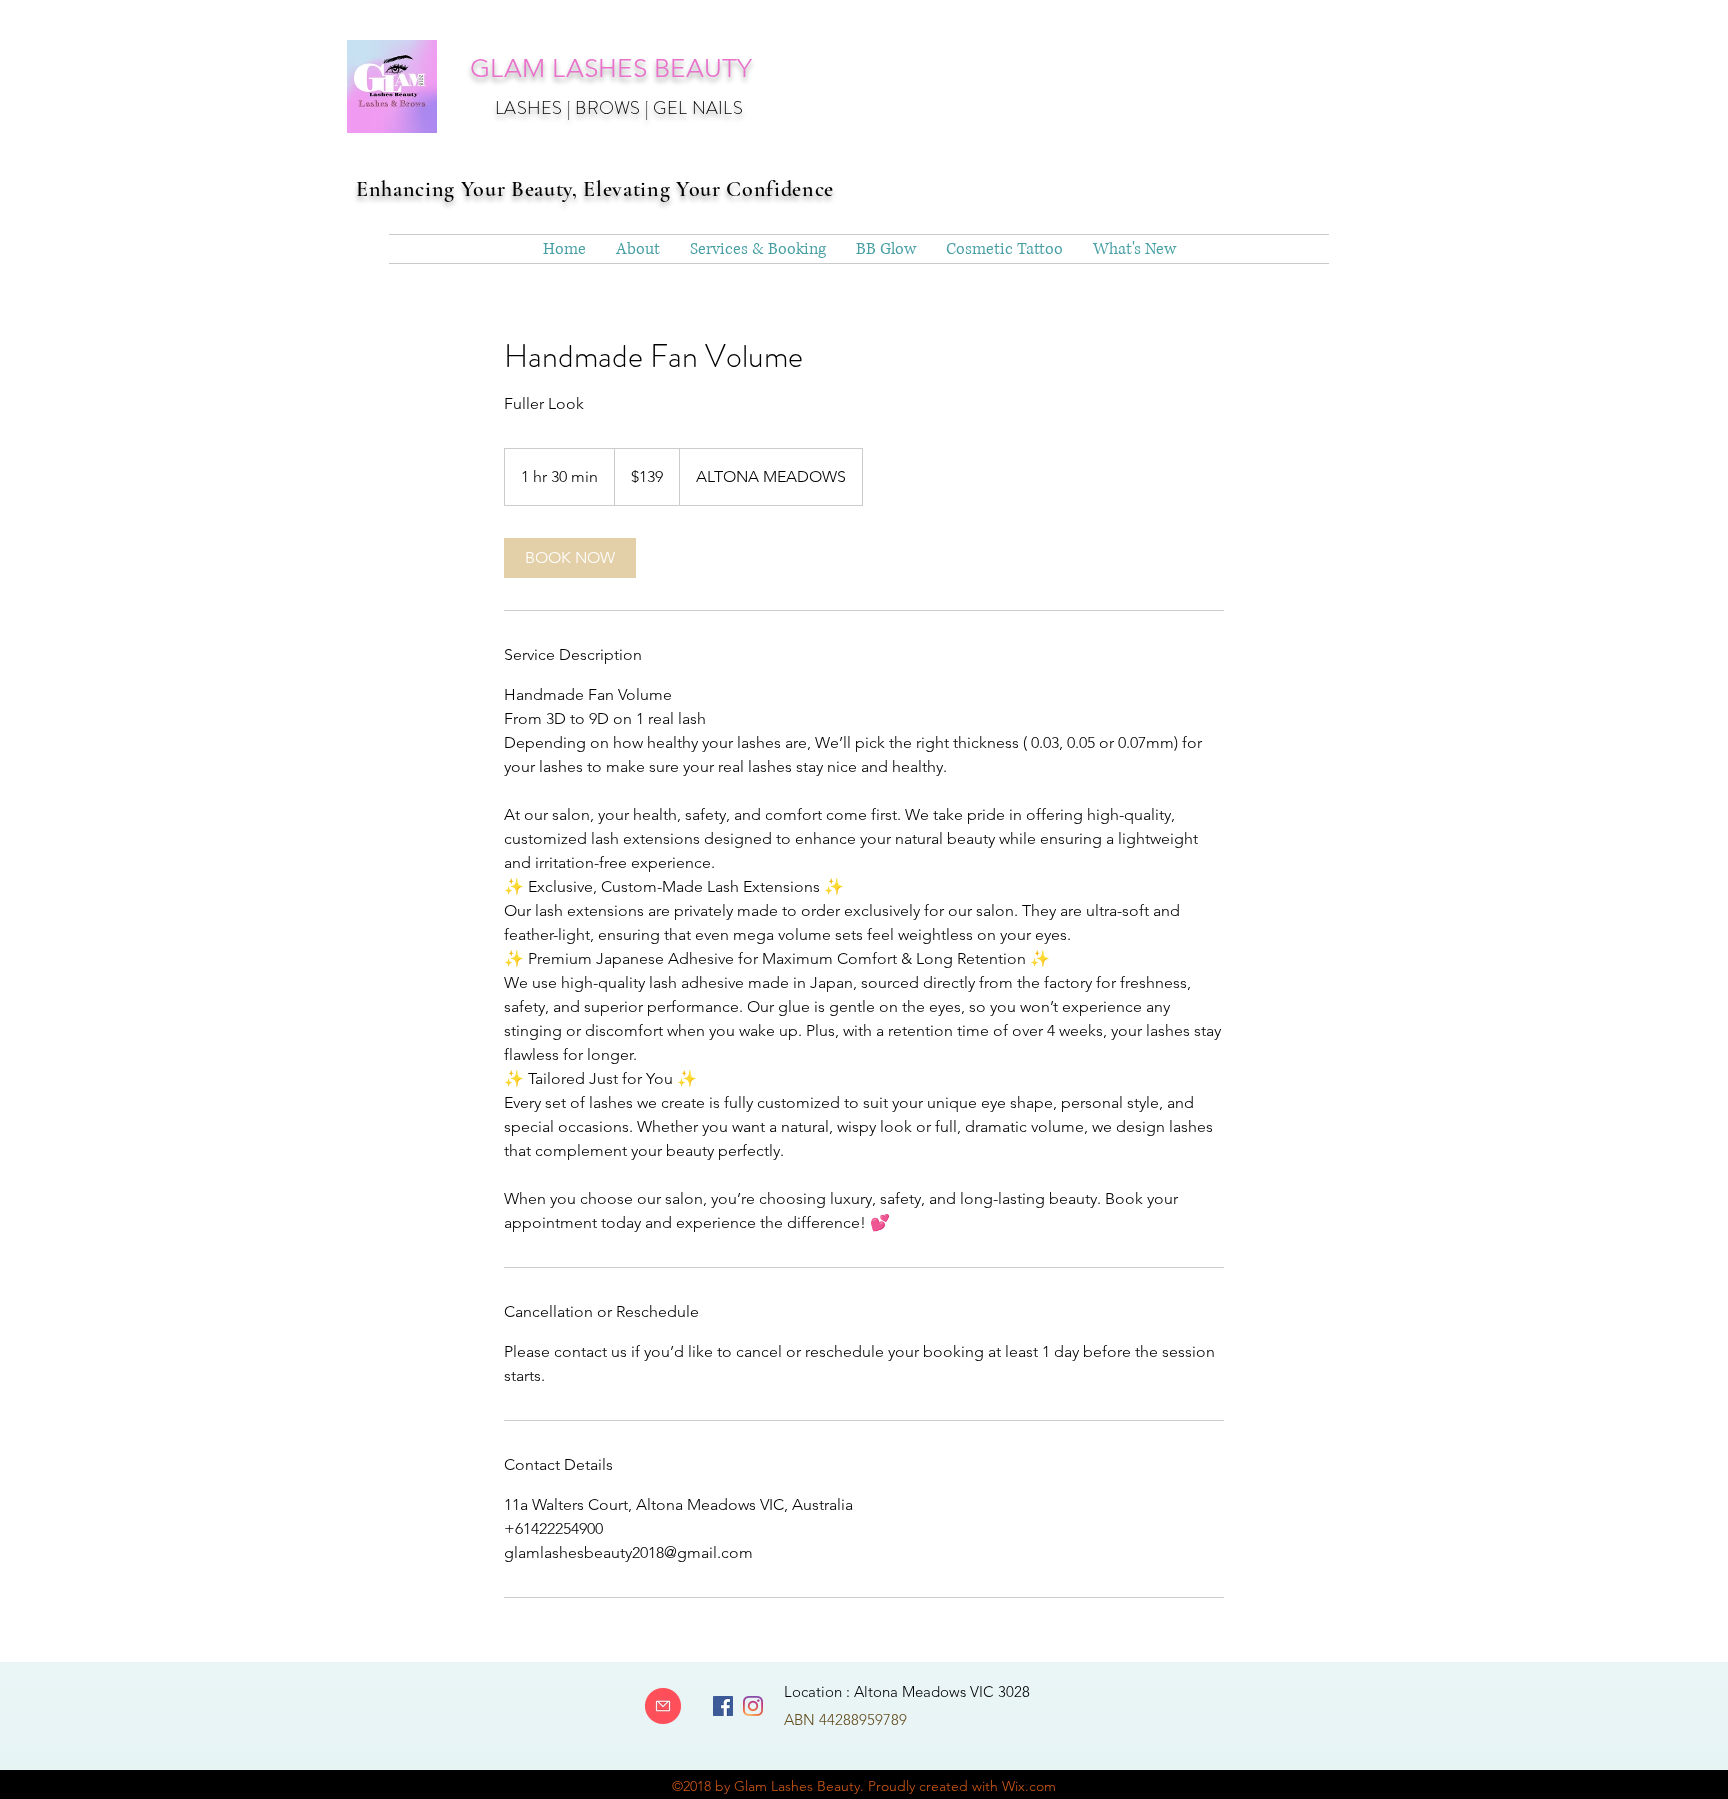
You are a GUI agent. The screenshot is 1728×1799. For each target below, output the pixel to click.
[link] (570, 558)
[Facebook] (723, 1706)
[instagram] (753, 1706)
